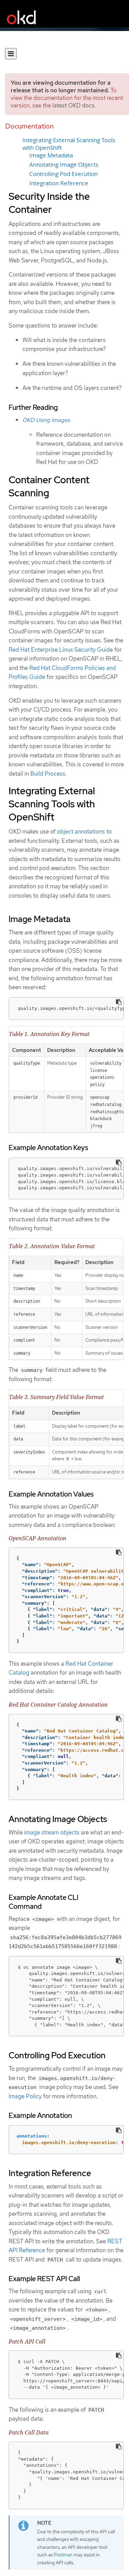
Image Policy (25, 2096)
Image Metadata (51, 155)
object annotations (81, 831)
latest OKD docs (73, 105)
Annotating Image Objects (64, 165)
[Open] (11, 54)
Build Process (48, 774)
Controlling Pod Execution (63, 174)
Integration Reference (59, 183)
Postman (63, 2555)
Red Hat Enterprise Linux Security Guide (61, 650)
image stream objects (52, 1832)
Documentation (29, 126)
